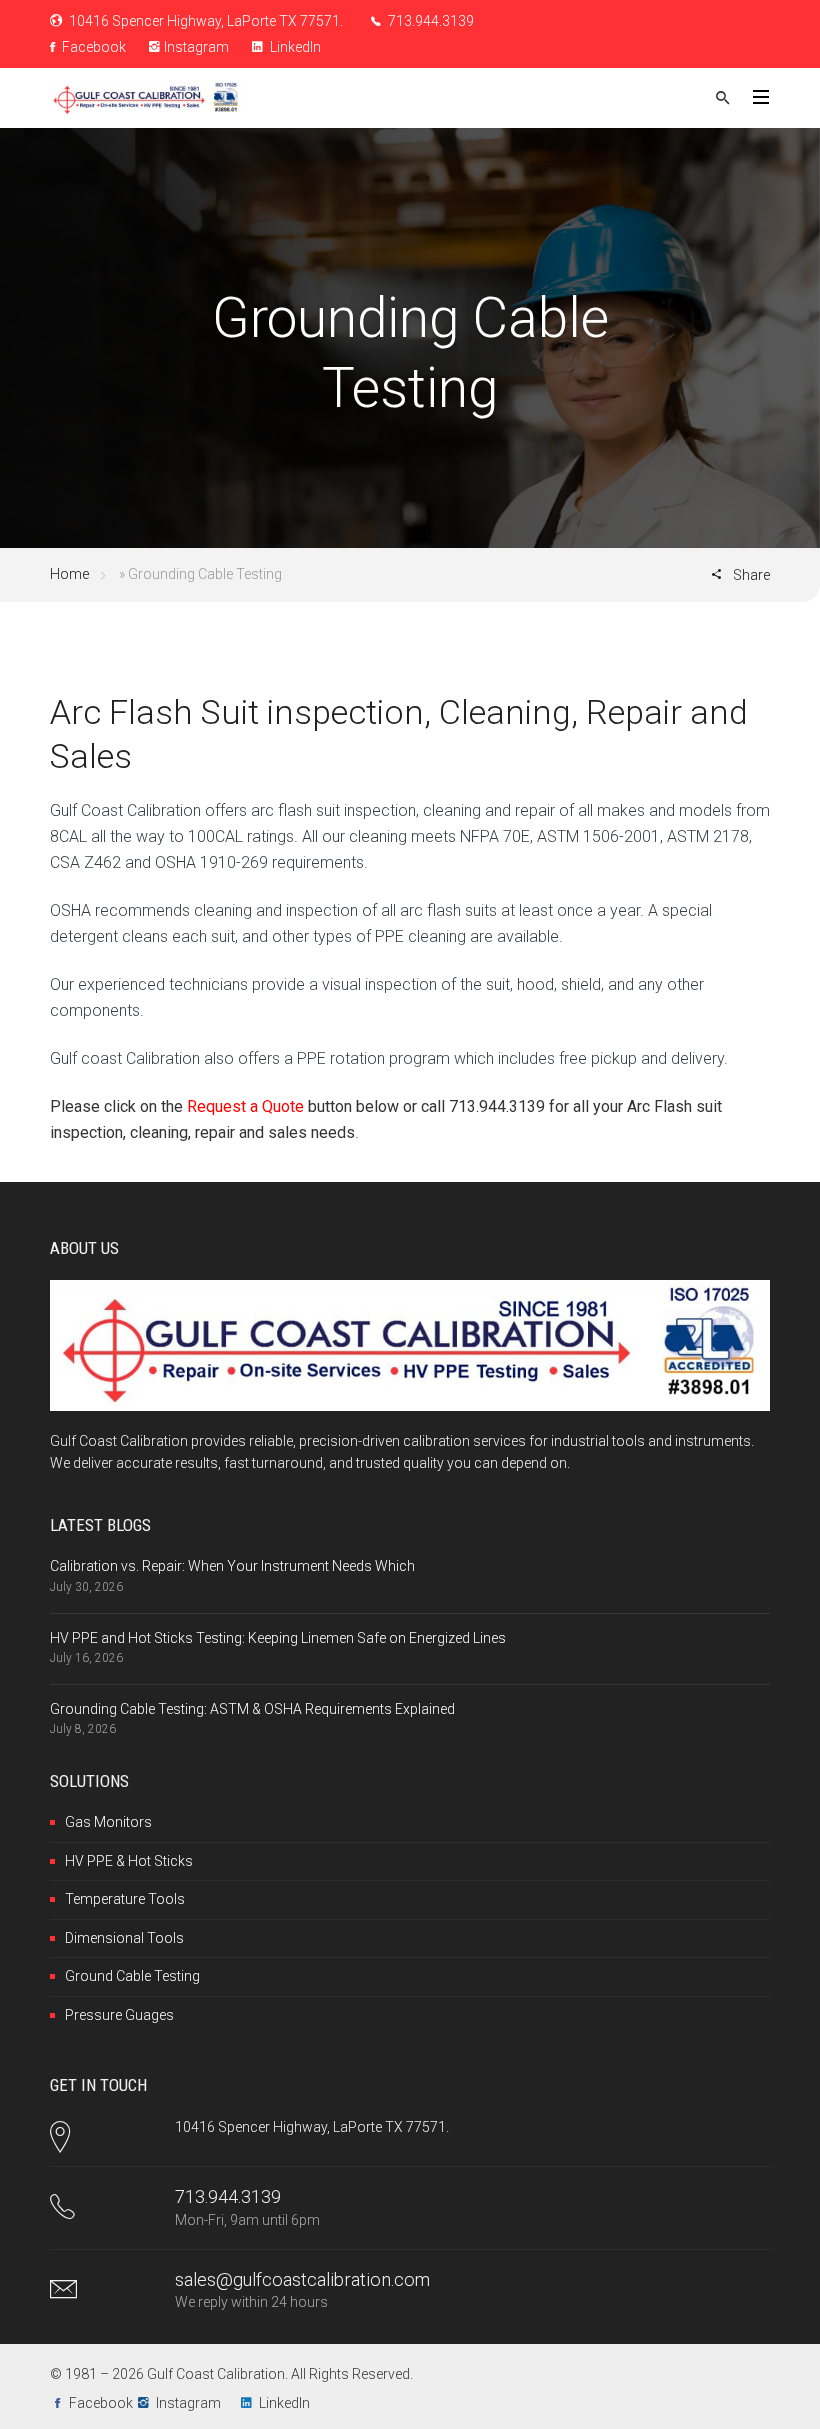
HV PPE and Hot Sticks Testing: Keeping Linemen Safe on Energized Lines (278, 1638)
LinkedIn (294, 47)
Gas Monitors (108, 1822)
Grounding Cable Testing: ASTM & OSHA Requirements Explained (252, 1709)
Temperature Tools (125, 1899)
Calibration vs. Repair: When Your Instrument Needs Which (232, 1566)
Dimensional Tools (124, 1938)
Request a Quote (245, 1106)
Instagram (196, 47)
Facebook (92, 47)
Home (69, 574)
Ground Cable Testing (132, 1976)
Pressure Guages (119, 2015)
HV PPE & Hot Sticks (129, 1861)
